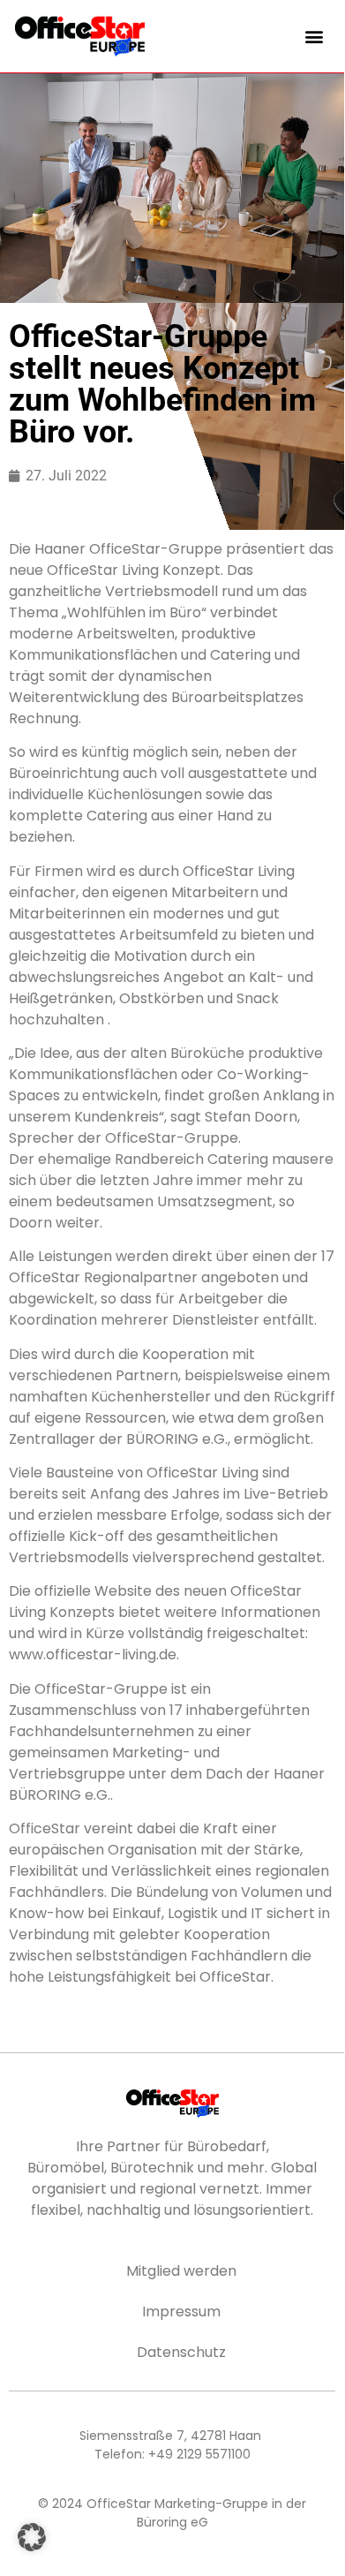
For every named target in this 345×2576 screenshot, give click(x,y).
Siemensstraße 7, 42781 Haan (170, 2436)
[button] (315, 36)
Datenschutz (181, 2352)
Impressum (181, 2312)
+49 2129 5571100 (199, 2454)
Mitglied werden (181, 2271)
